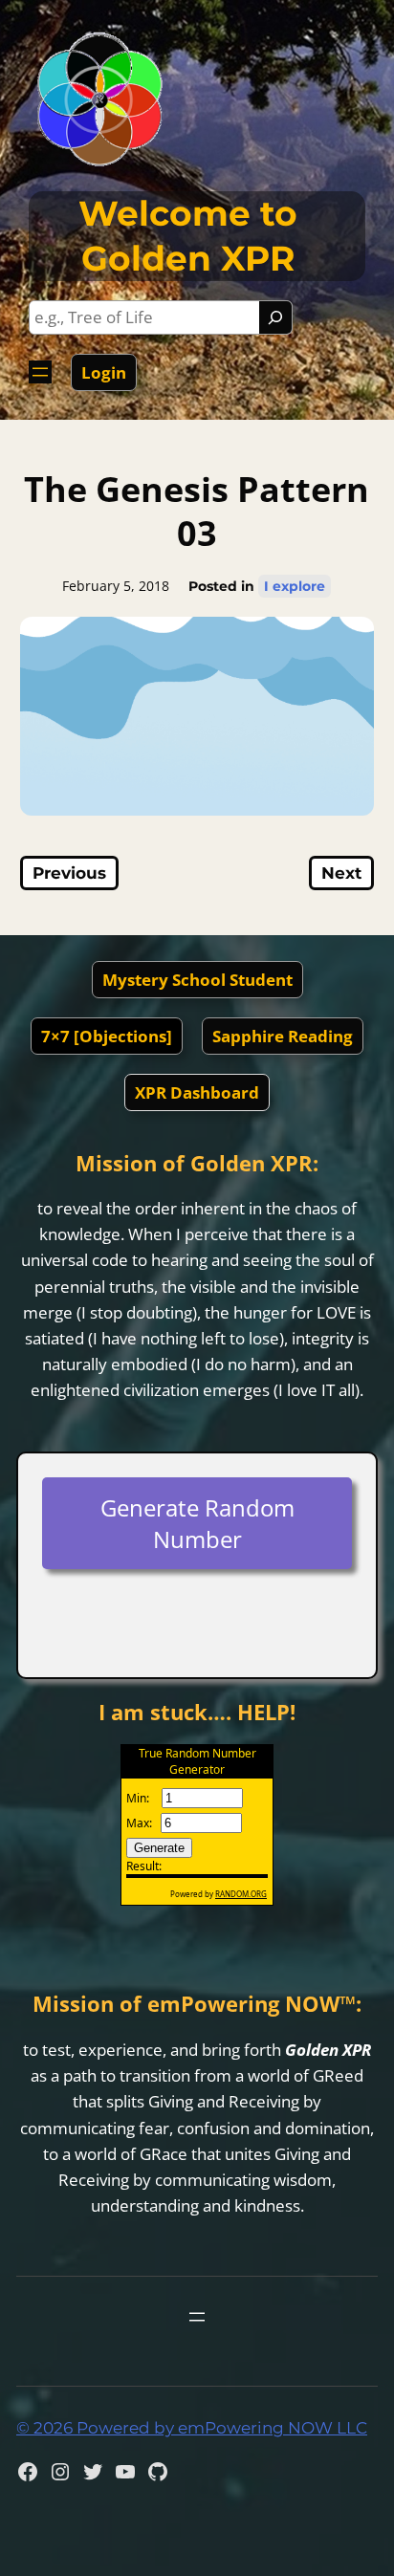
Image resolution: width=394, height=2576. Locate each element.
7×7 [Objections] (107, 1036)
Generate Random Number (197, 1523)
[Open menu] (40, 372)
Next (341, 873)
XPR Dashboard (197, 1092)
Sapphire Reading (283, 1036)
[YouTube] (125, 2472)
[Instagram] (60, 2472)
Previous (69, 873)
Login (104, 372)
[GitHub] (158, 2472)
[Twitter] (93, 2472)
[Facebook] (28, 2472)
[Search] (275, 317)
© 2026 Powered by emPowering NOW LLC (192, 2428)
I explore (295, 586)
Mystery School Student (197, 980)
